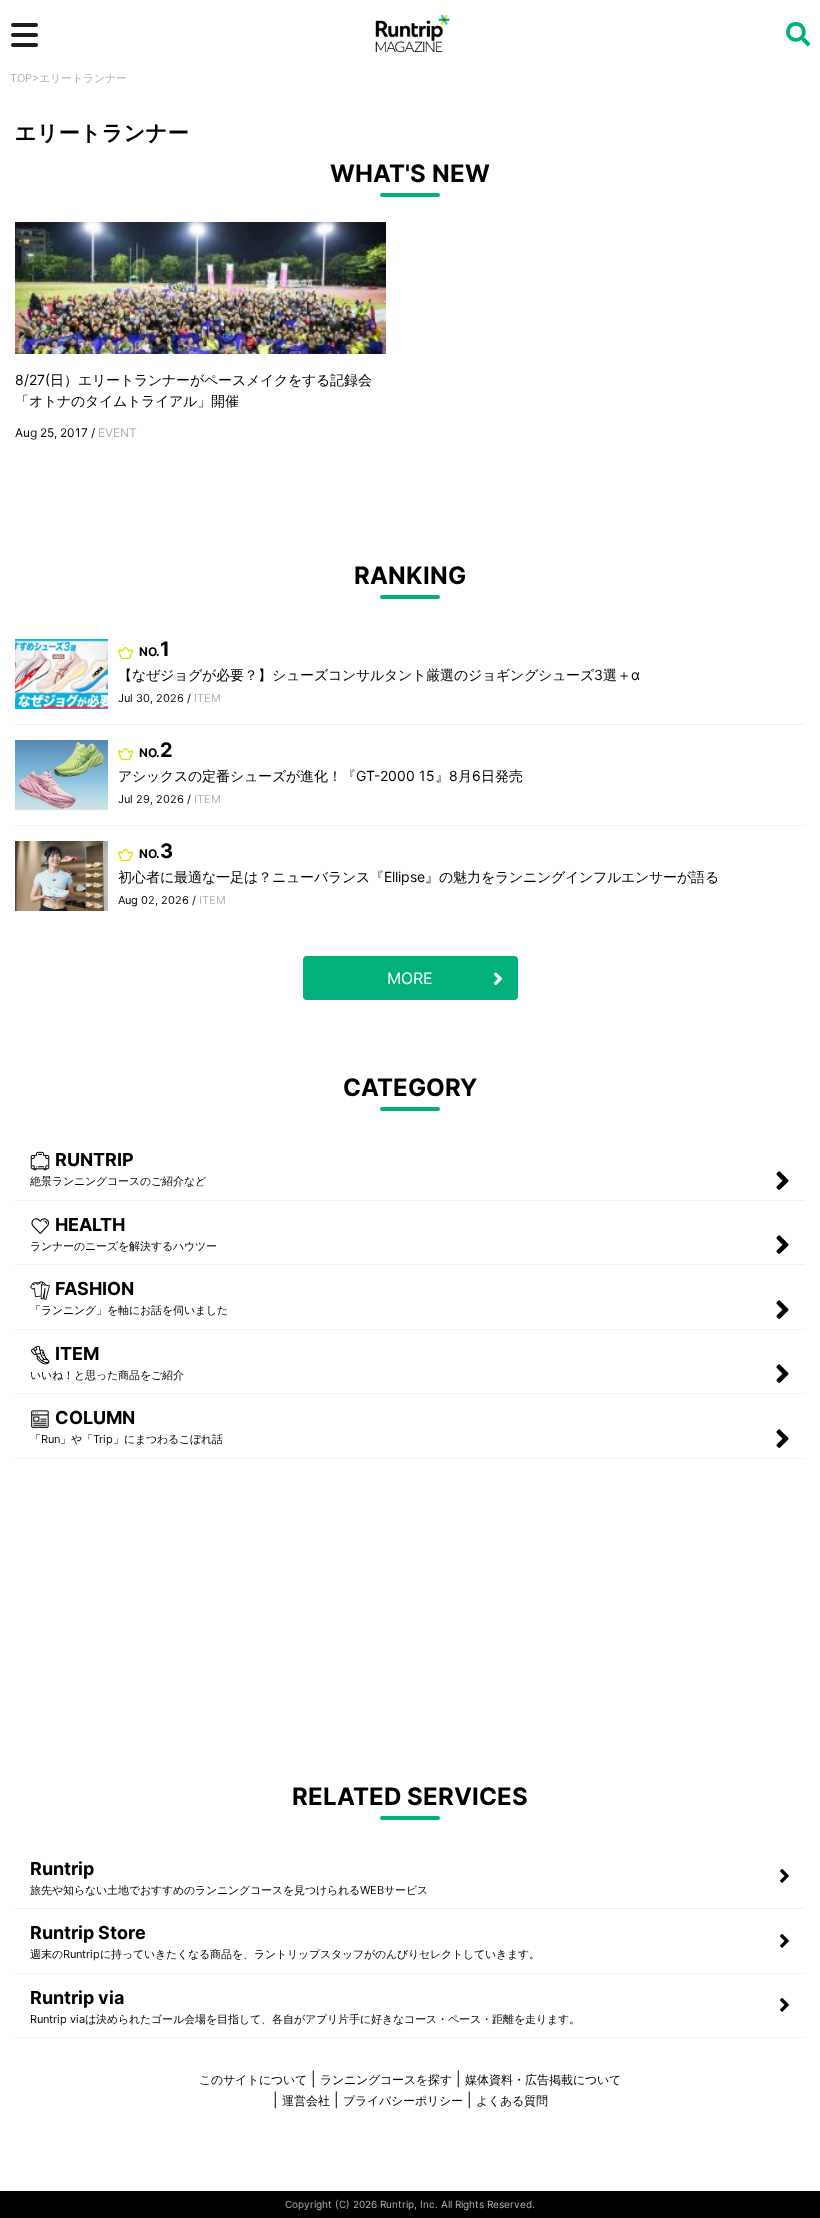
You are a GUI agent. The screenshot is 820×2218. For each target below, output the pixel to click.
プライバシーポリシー (403, 2100)
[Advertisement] (410, 1619)
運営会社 (306, 2100)
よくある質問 (512, 2100)
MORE (410, 978)
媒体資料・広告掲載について (543, 2079)
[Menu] (24, 35)
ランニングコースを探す (386, 2079)
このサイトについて (253, 2079)
